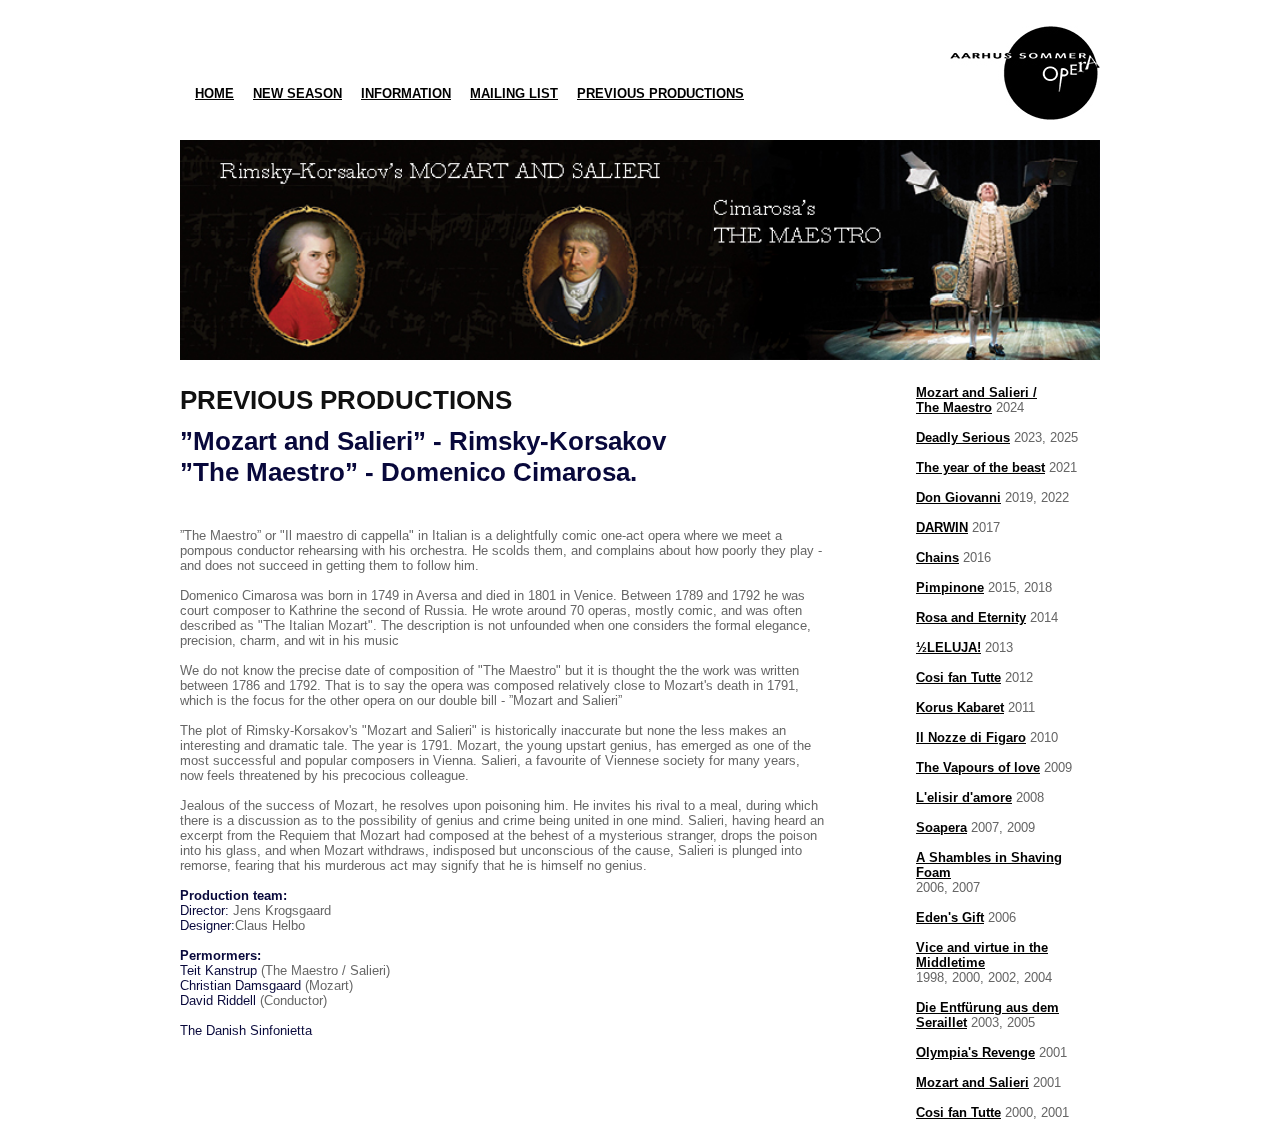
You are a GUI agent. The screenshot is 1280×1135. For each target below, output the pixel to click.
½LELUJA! (948, 647)
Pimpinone (950, 587)
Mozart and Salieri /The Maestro (976, 400)
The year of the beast (980, 467)
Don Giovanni (958, 497)
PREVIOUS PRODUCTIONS (660, 93)
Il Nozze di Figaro (971, 737)
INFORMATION (406, 93)
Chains (937, 557)
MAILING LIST (514, 93)
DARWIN (942, 527)
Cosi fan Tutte (958, 677)
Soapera (941, 827)
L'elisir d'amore (964, 797)
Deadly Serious (963, 437)
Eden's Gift (950, 917)
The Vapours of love (978, 767)
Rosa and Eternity (971, 617)
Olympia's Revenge (975, 1052)
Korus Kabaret (960, 707)
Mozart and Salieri (972, 1082)
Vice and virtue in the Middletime (982, 955)
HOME (214, 93)
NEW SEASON (297, 93)
